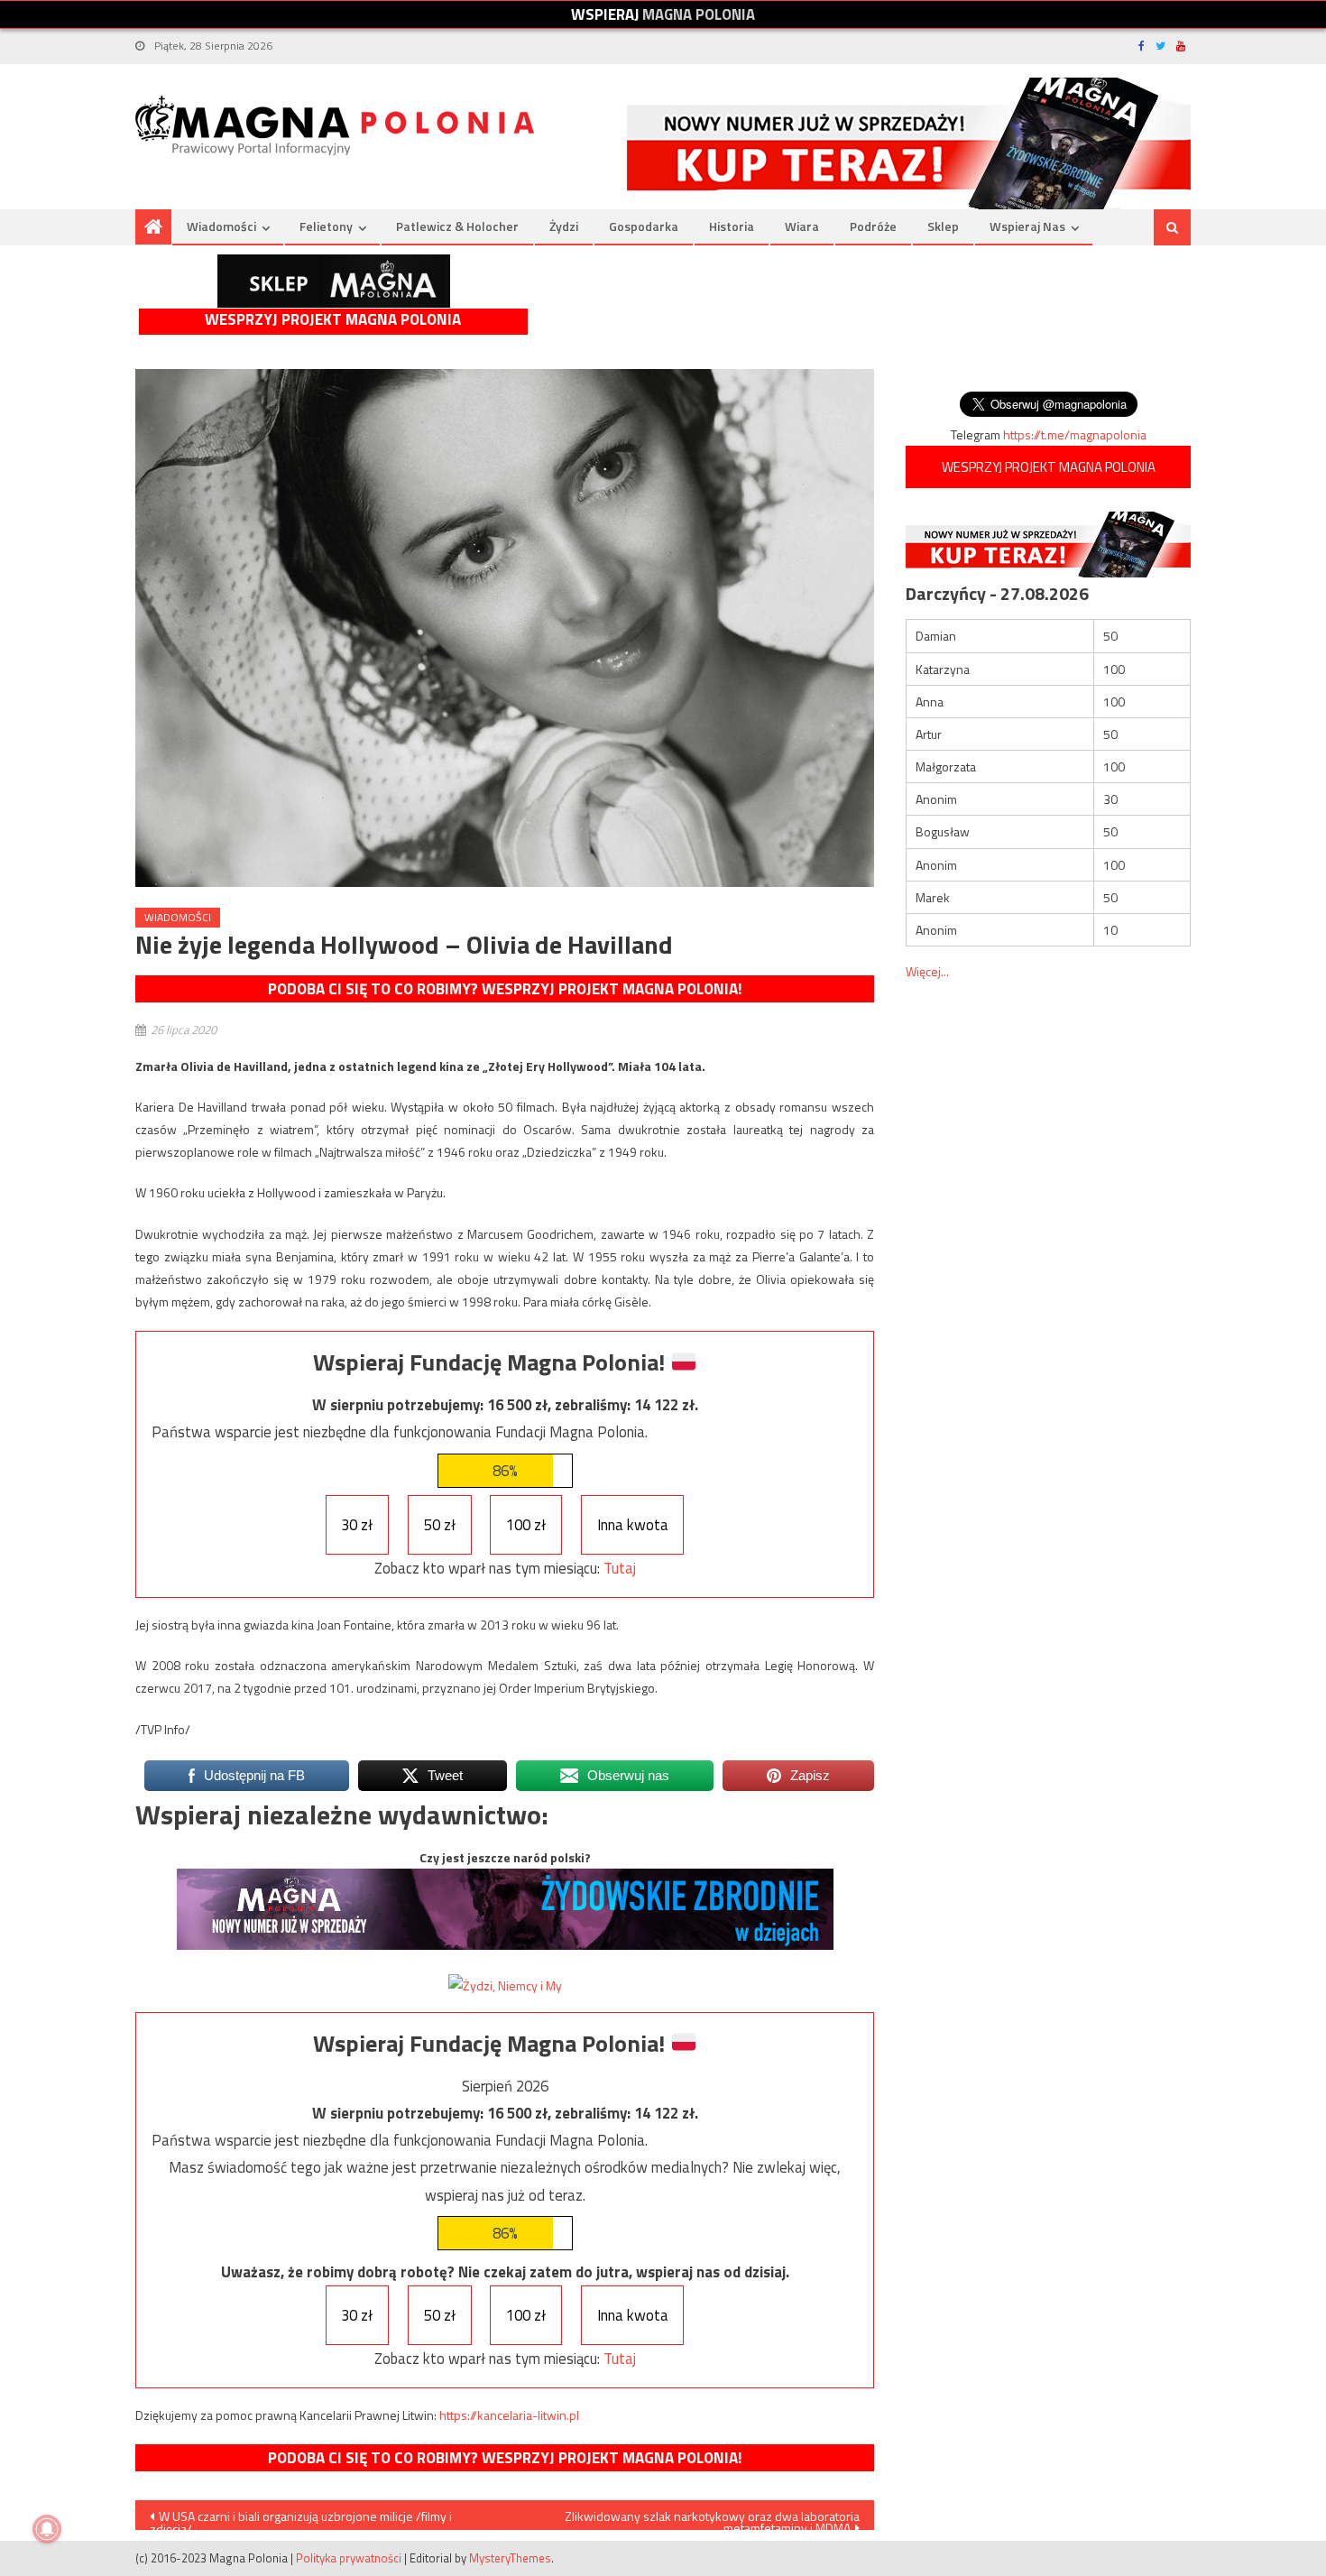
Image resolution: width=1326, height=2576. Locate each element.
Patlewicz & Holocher (457, 226)
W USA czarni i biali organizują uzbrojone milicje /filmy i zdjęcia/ (301, 2518)
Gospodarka (644, 226)
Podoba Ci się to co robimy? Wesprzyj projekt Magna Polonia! (505, 989)
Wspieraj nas (1027, 226)
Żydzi (564, 226)
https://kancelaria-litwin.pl (509, 2415)
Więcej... (927, 971)
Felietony (326, 226)
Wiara (802, 226)
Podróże (873, 226)
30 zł (357, 1525)
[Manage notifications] (47, 2529)
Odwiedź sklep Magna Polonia (334, 281)
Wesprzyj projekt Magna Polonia (333, 320)
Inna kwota (633, 1525)
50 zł (440, 1525)
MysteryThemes (510, 2558)
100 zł (526, 1525)
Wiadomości (221, 226)
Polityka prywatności (349, 2558)
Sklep (943, 226)
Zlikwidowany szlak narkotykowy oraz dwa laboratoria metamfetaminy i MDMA (712, 2518)
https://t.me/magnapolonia (1075, 434)
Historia (732, 226)
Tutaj (620, 1568)
